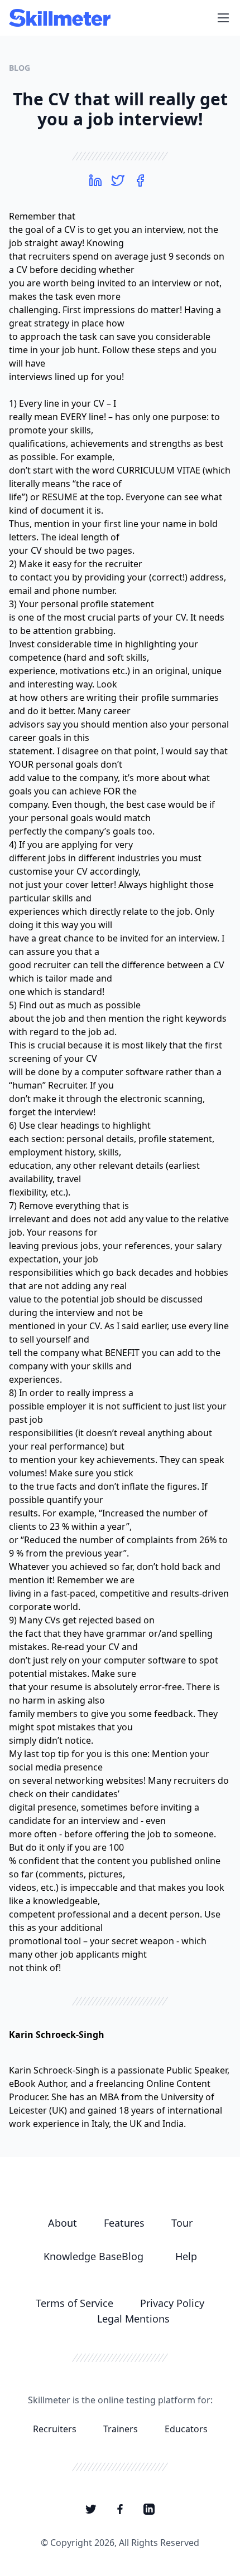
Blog (20, 68)
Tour (182, 2223)
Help (186, 2256)
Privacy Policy (172, 2303)
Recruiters (55, 2429)
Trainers (121, 2429)
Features (124, 2223)
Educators (186, 2429)
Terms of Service (75, 2303)
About (63, 2223)
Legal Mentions (133, 2319)
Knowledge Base (83, 2256)
